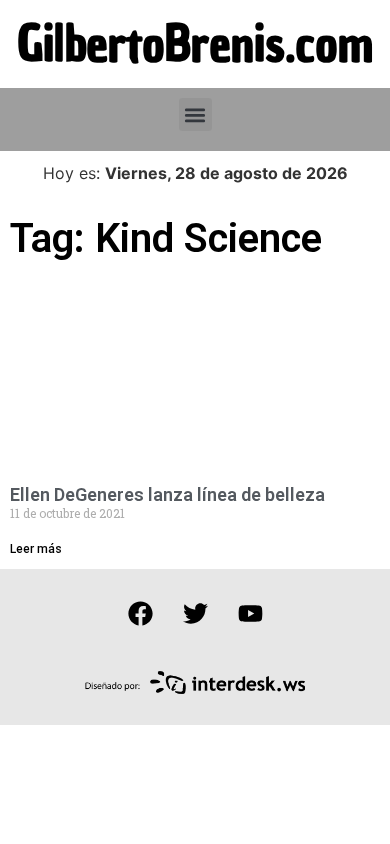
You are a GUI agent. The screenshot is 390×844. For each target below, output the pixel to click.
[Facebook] (140, 614)
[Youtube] (250, 614)
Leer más (36, 549)
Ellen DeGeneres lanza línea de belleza (167, 494)
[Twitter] (195, 614)
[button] (195, 114)
